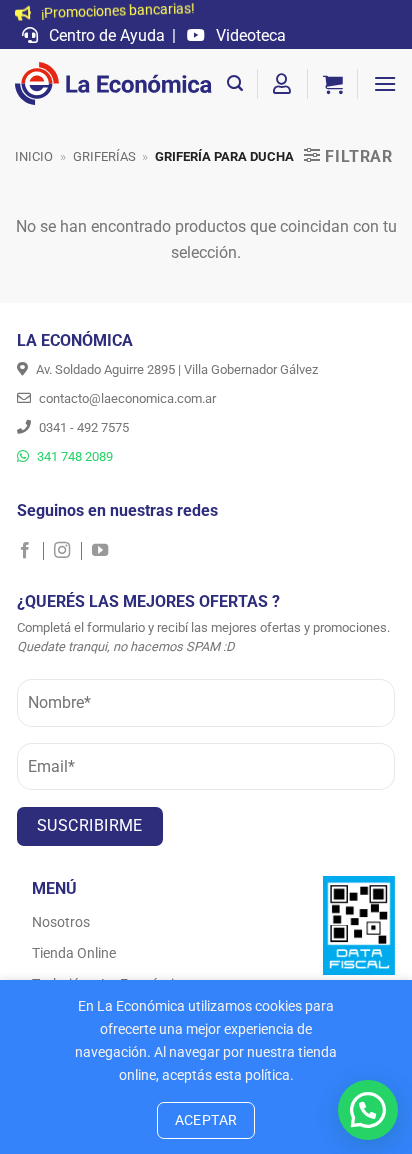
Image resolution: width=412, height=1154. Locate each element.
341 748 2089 (73, 456)
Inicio (34, 156)
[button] (235, 83)
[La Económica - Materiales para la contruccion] (113, 84)
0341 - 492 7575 (82, 427)
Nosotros (61, 922)
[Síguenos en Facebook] (30, 551)
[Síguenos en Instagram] (67, 551)
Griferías (104, 156)
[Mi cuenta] (283, 84)
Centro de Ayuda (105, 35)
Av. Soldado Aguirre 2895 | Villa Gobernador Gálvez (175, 369)
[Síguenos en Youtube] (100, 551)
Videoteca (249, 35)
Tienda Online (74, 953)
